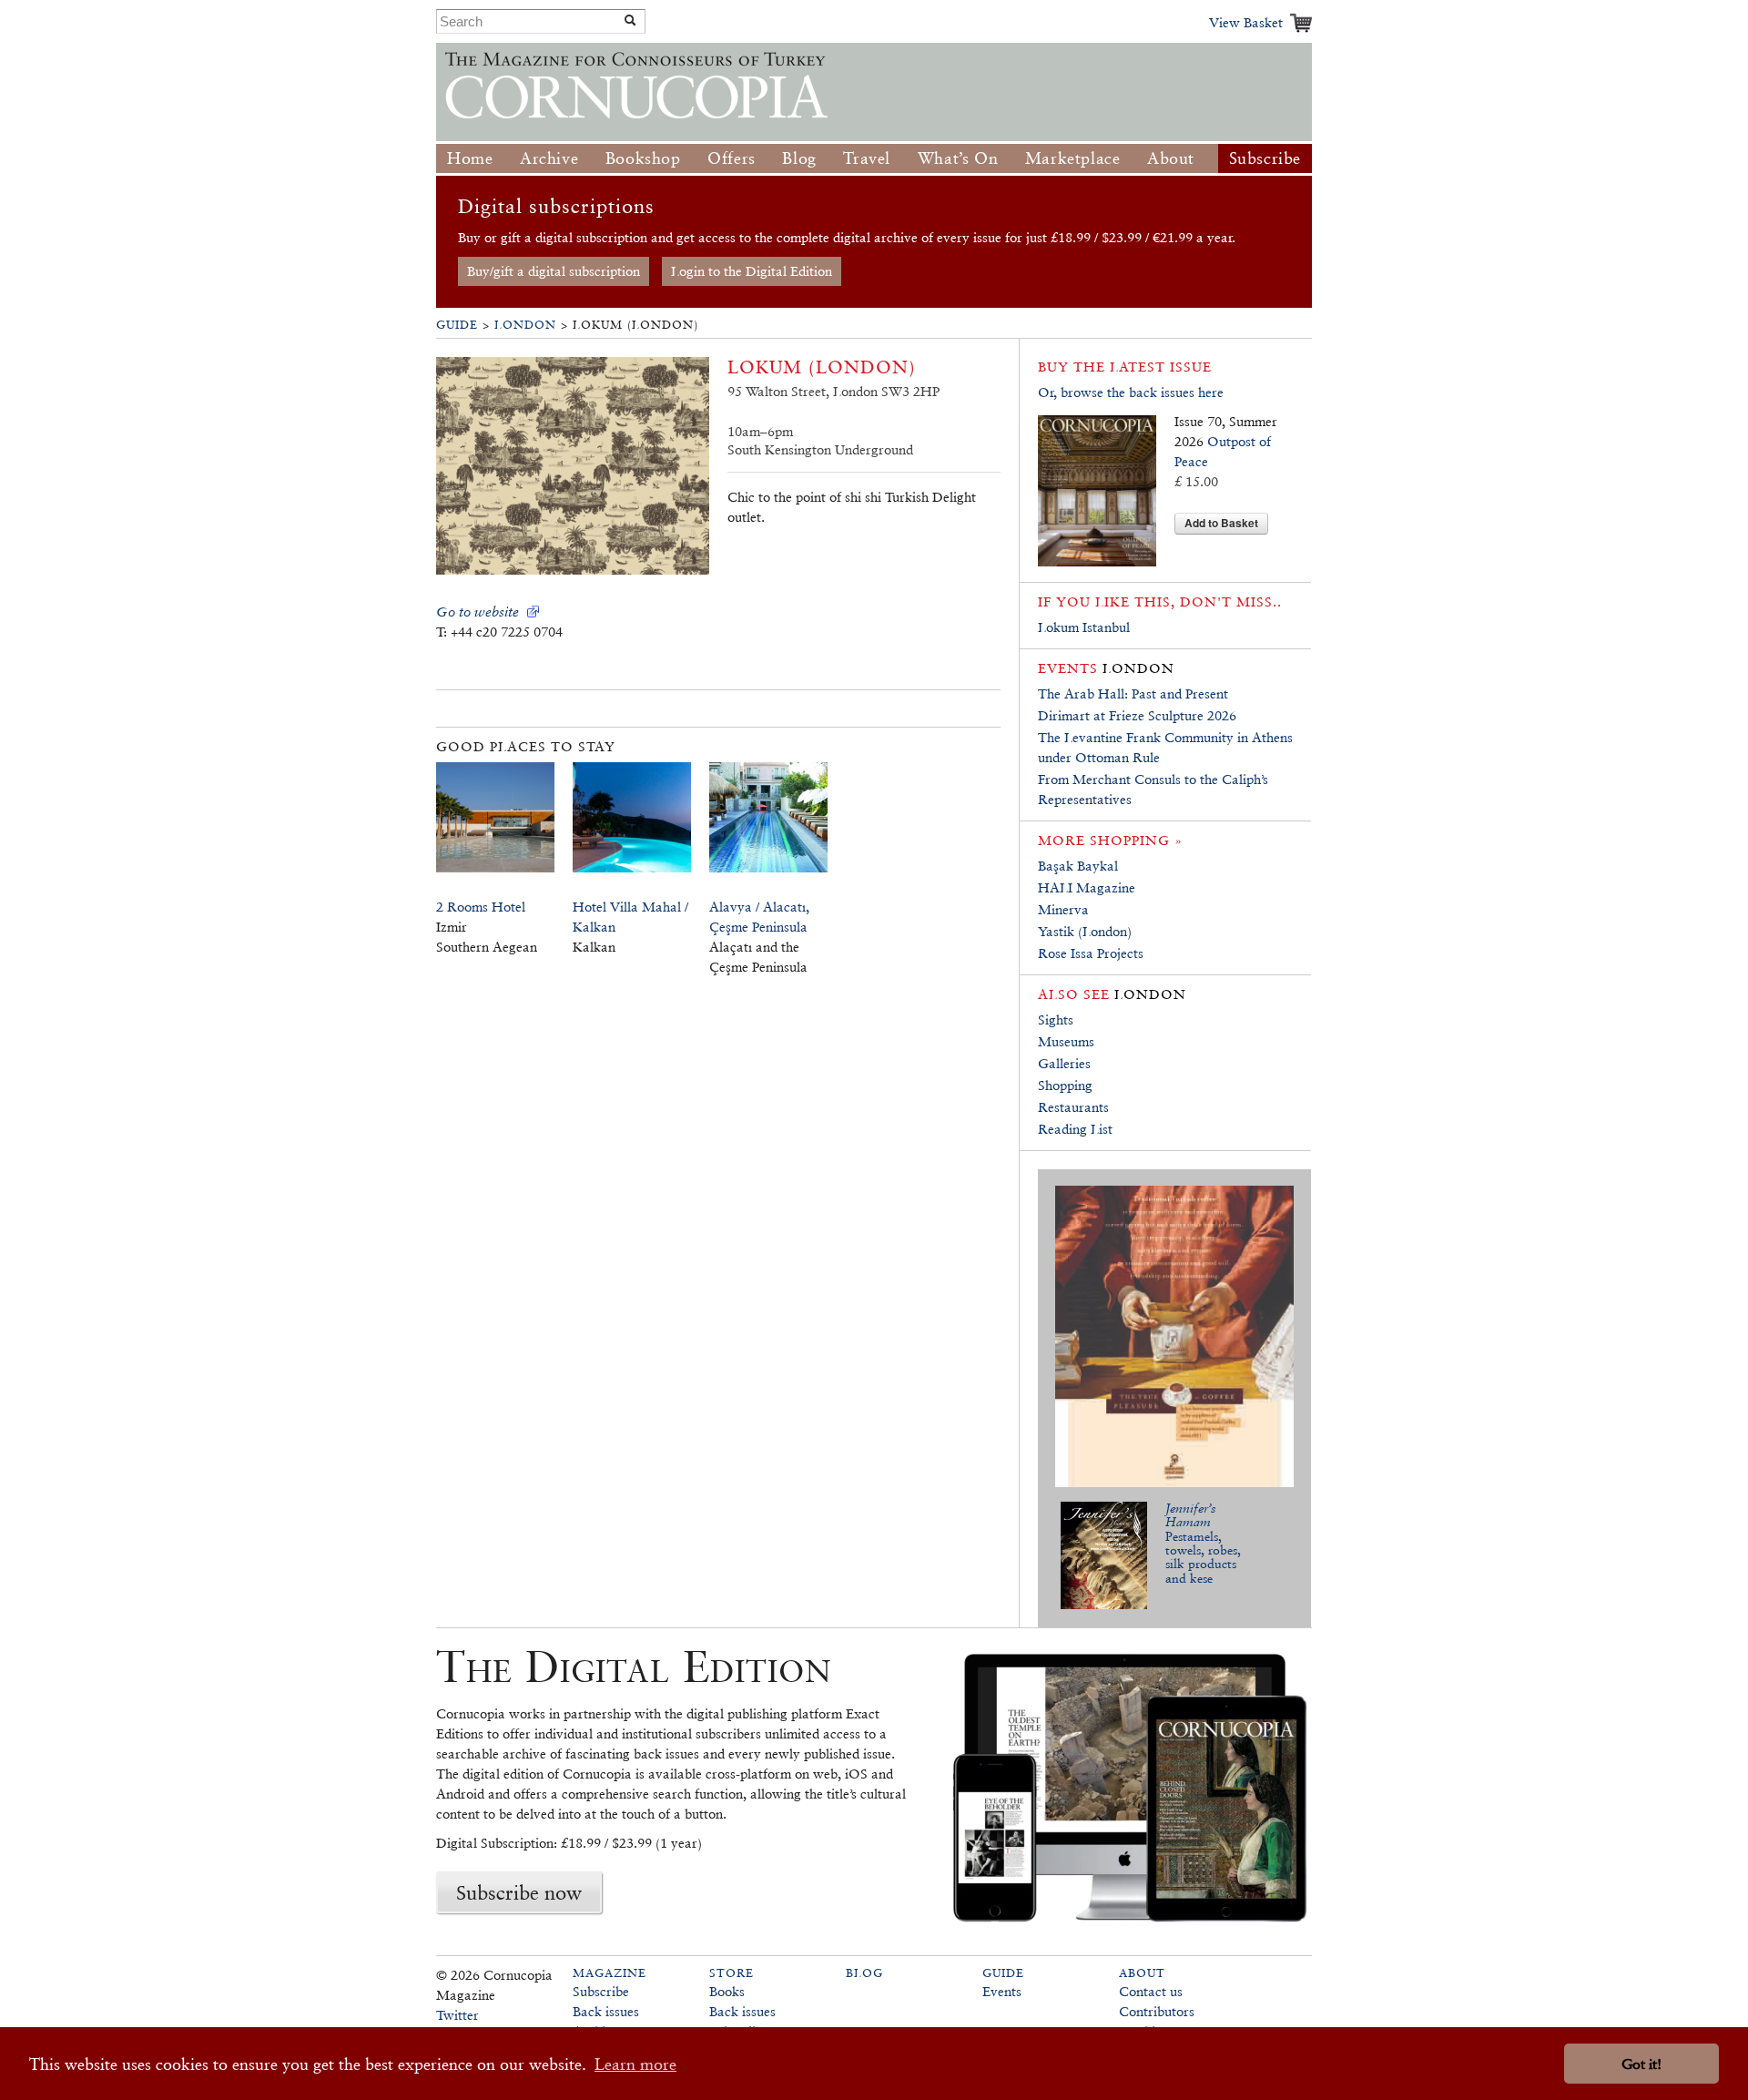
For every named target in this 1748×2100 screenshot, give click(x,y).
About (1171, 158)
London (525, 325)
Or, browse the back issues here (1131, 392)
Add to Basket (1221, 523)
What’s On (958, 158)
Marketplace (1073, 158)
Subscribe (1265, 158)
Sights (1056, 1019)
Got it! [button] (1641, 2064)
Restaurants (1073, 1107)
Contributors (1157, 2011)
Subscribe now (519, 1892)
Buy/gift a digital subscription (554, 271)
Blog (799, 158)
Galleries (1064, 1063)
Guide (457, 325)
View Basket (1246, 22)
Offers (732, 158)
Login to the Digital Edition (752, 271)
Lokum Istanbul (1084, 627)
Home (470, 158)
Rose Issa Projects (1091, 953)
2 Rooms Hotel (481, 907)
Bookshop (643, 158)
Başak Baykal (1078, 866)
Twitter (457, 2015)
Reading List (1075, 1129)
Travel (867, 158)
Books (727, 1991)
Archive (549, 158)
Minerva (1063, 909)
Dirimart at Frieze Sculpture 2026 (1137, 715)
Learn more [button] (635, 2064)
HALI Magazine (1087, 887)
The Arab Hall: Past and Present (1133, 693)
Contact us (1151, 1991)
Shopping (1065, 1085)
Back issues (606, 2011)
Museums (1066, 1041)
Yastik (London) (1085, 931)
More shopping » (1110, 840)
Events (1002, 1991)
